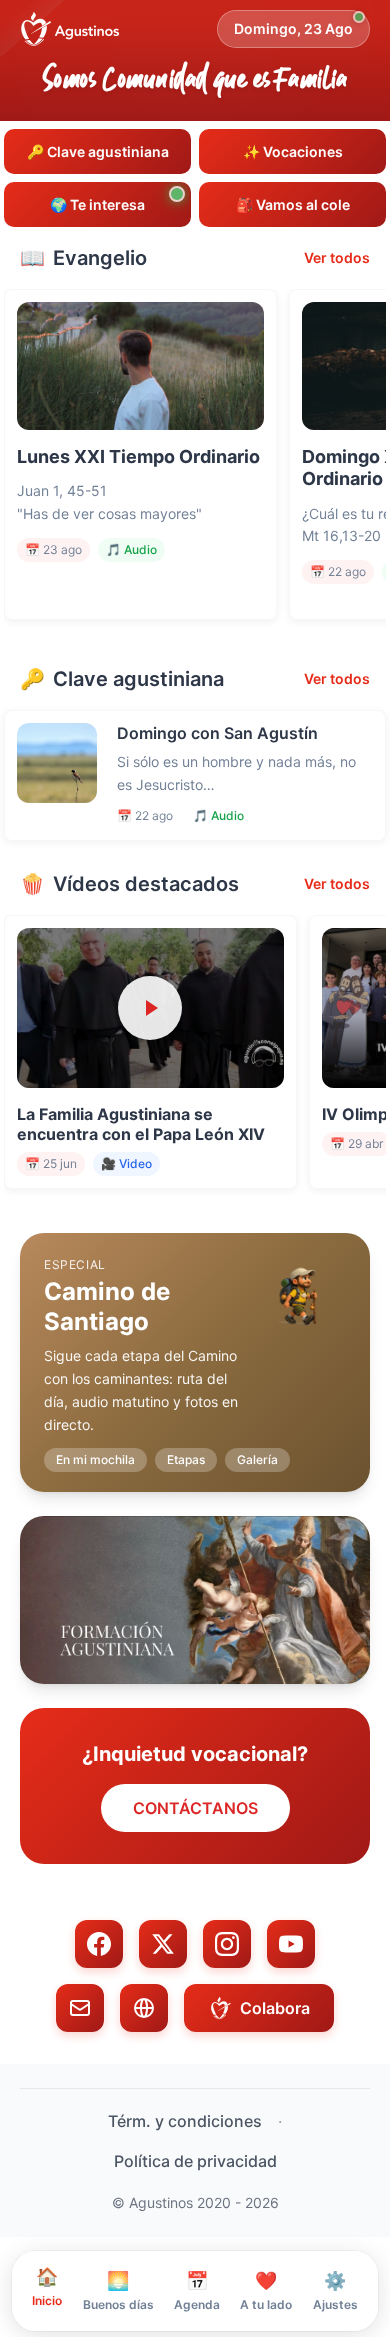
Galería (257, 1459)
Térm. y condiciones (185, 2121)
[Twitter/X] (163, 1944)
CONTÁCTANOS (195, 1808)
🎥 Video (126, 1163)
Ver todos (337, 257)
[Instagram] (227, 1944)
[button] (195, 1346)
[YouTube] (291, 1944)
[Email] (80, 2008)
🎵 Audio (131, 549)
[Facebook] (99, 1944)
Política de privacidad (195, 2161)
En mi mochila (95, 1459)
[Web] (144, 2008)
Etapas (186, 1459)
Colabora (275, 2008)
